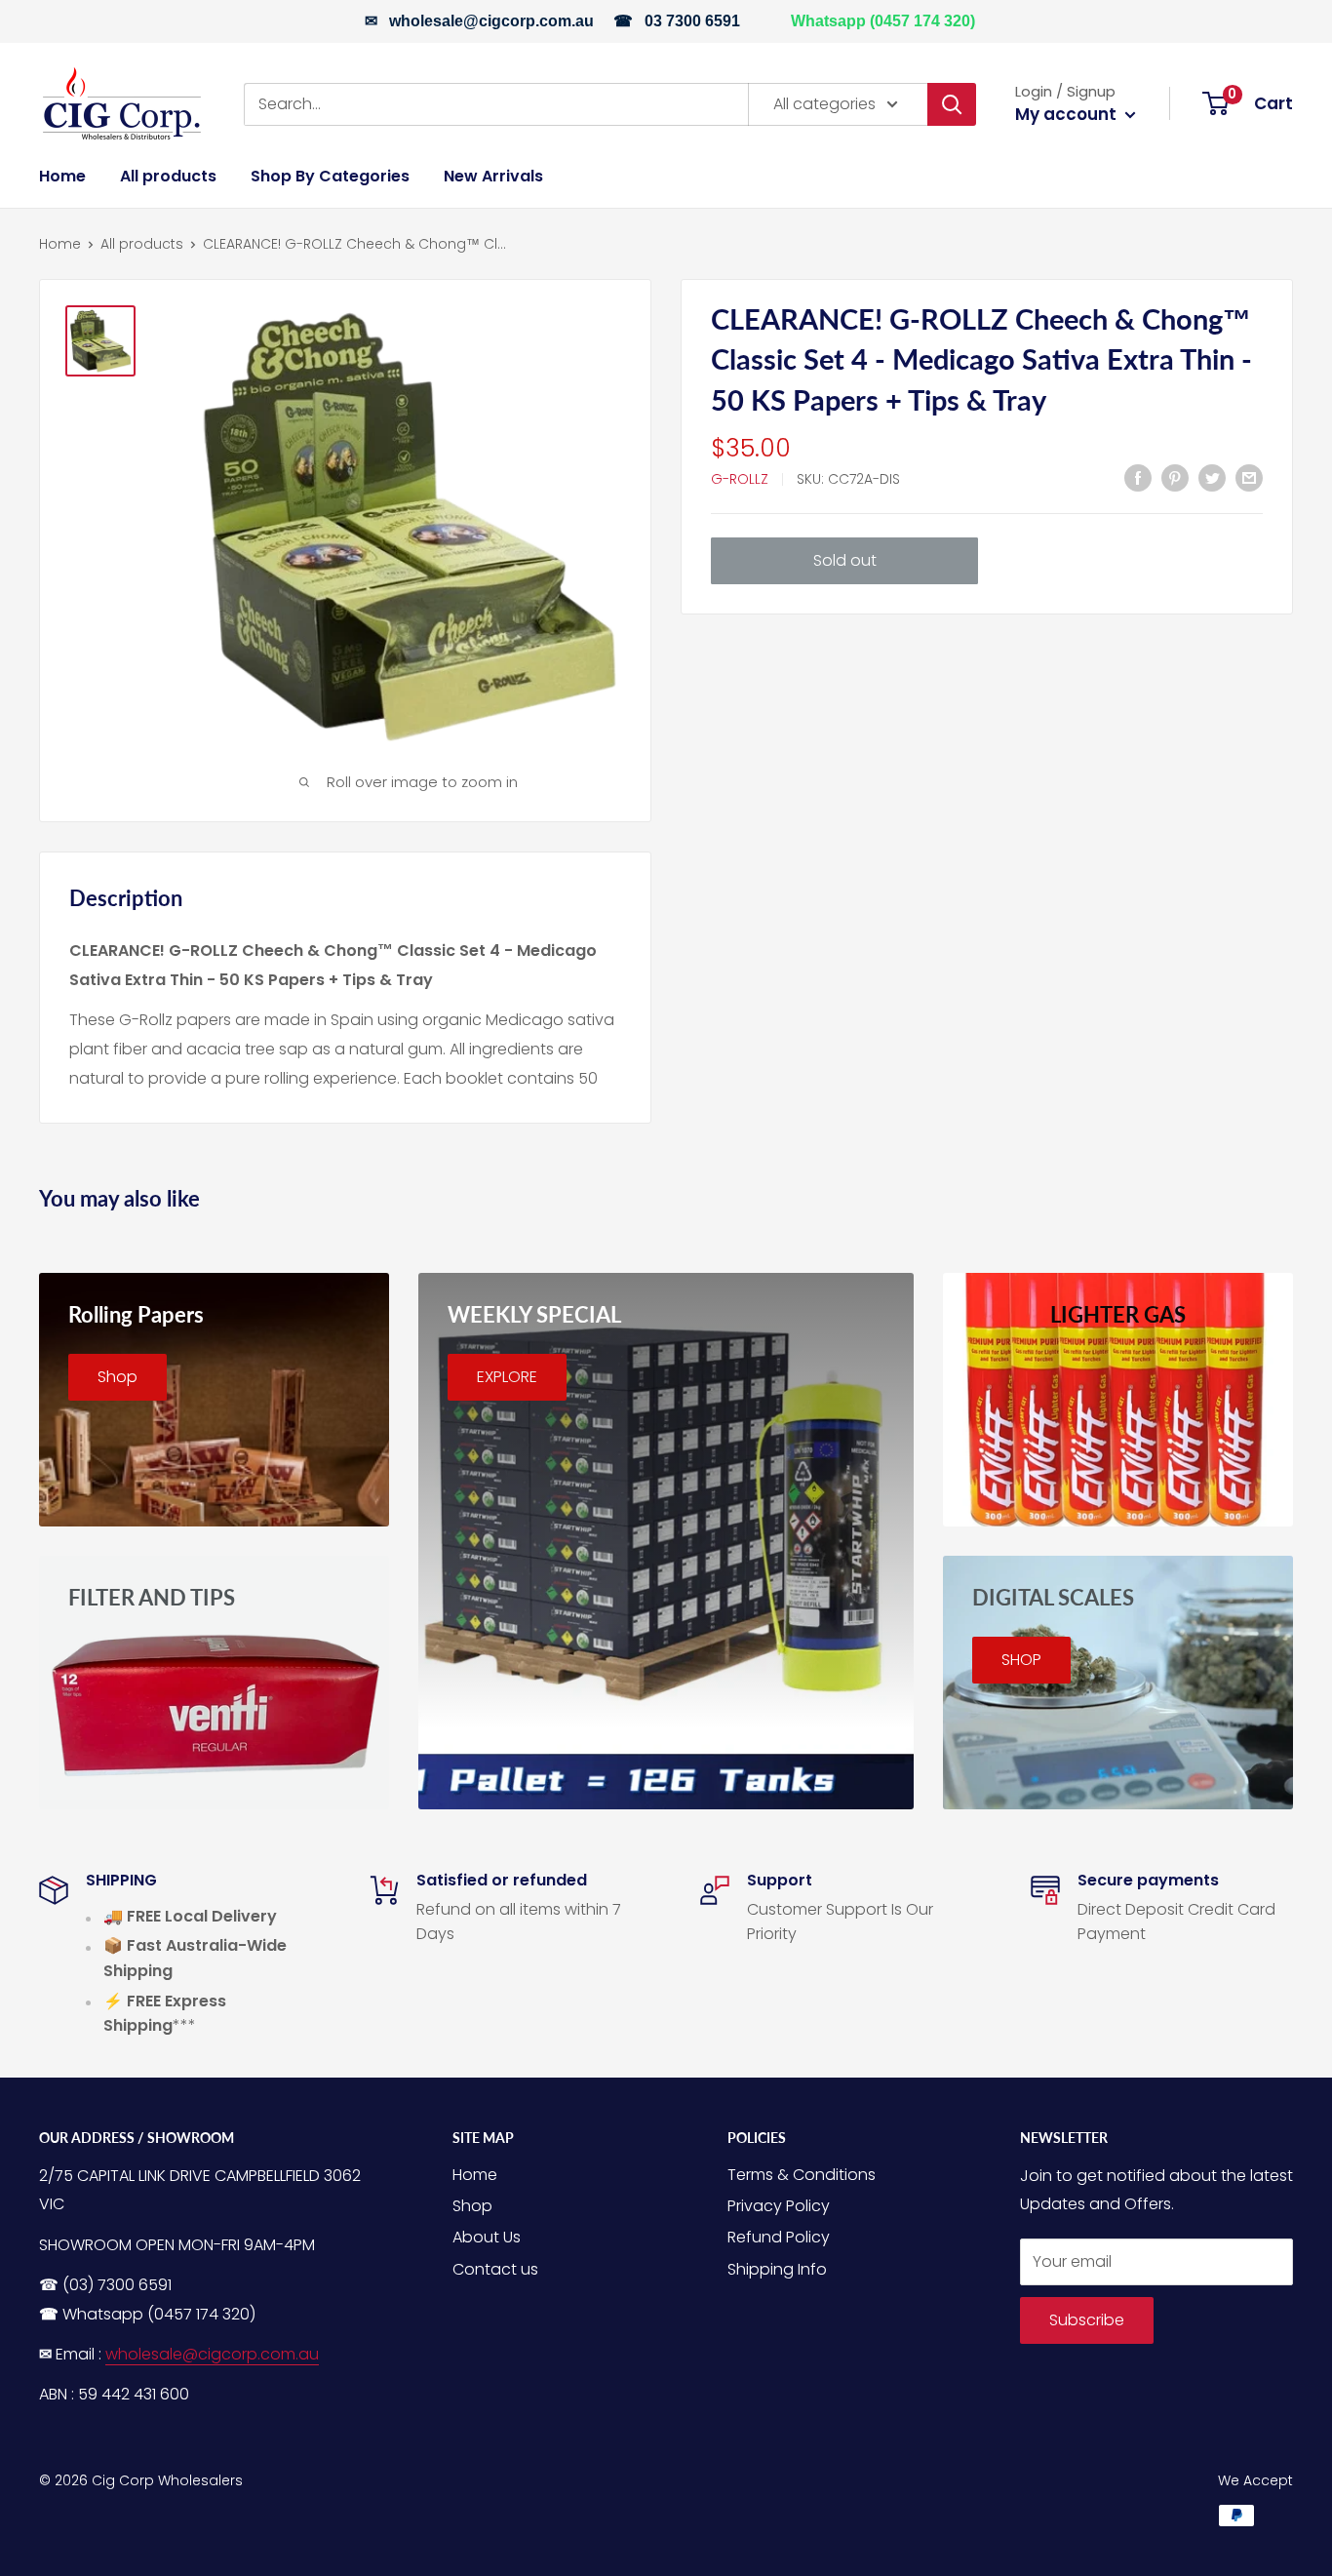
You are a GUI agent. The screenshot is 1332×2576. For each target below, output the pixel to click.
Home (62, 176)
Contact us (495, 2269)
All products (168, 176)
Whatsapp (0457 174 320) (883, 21)
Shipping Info (777, 2269)
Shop (472, 2206)
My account (1068, 114)
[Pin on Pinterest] (1175, 478)
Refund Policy (779, 2237)
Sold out (845, 560)
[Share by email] (1249, 478)
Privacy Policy (779, 2206)
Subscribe (1087, 2320)
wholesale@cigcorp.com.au (491, 21)
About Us (487, 2237)
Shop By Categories (330, 176)
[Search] (952, 103)
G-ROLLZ (740, 479)
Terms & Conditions (802, 2175)
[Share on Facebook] (1138, 478)
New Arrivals (493, 176)
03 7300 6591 (692, 21)
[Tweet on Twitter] (1212, 478)
